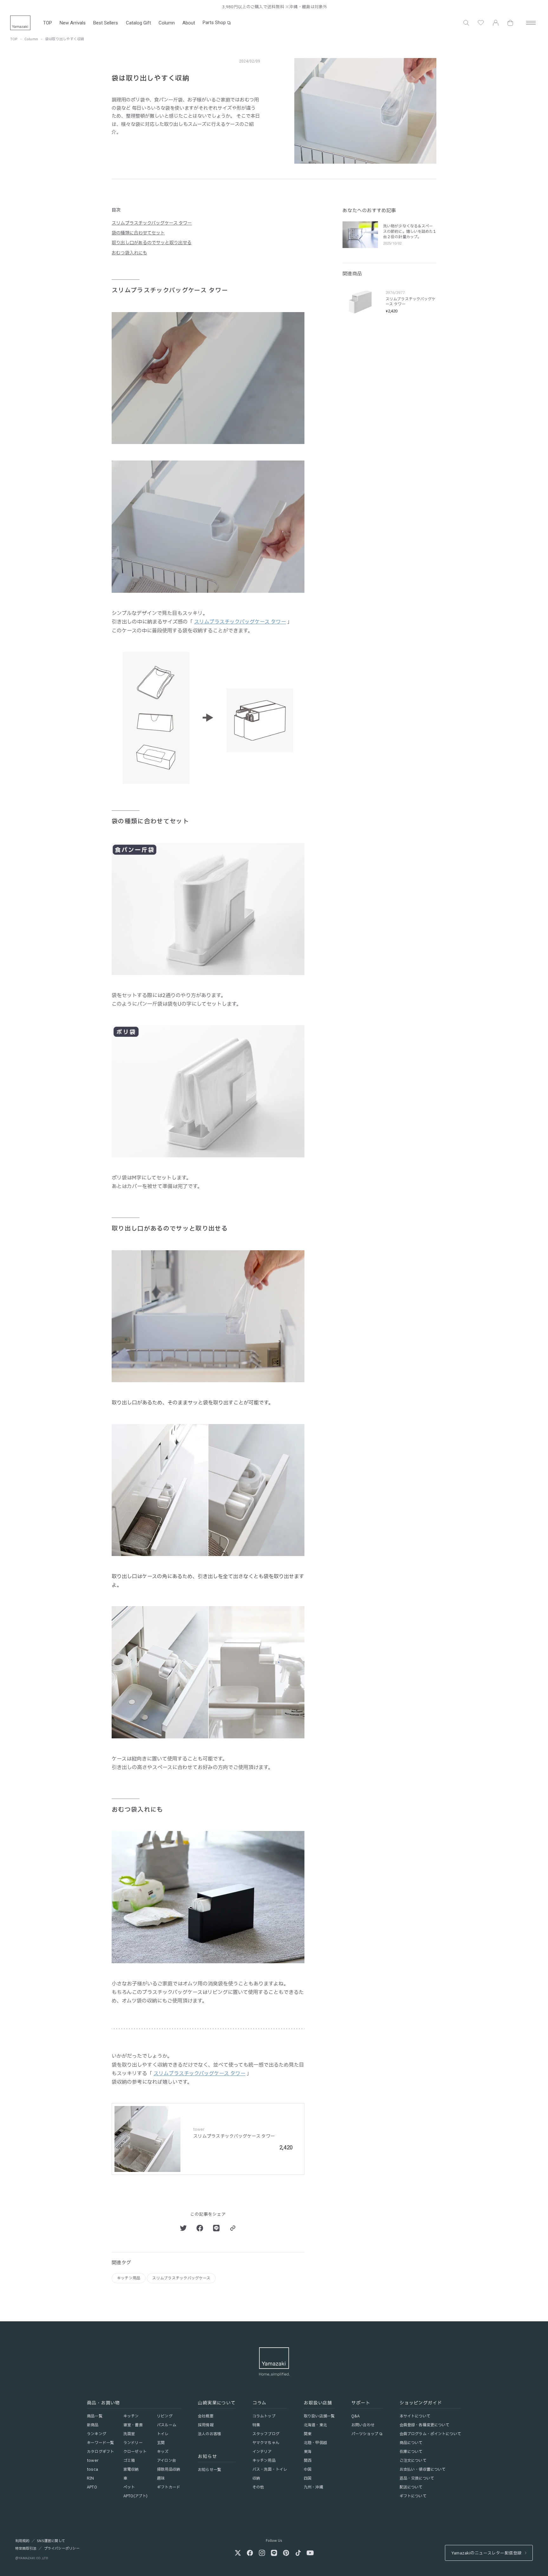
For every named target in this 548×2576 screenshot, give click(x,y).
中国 (308, 2469)
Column (167, 23)
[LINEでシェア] (216, 2228)
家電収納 (131, 2469)
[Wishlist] (481, 23)
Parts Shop (214, 23)
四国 (308, 2478)
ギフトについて (413, 2496)
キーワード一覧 (100, 2443)
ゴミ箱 (129, 2461)
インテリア (262, 2452)
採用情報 (205, 2425)
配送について (411, 2487)
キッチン (131, 2416)
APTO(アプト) (135, 2496)
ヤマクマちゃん (266, 2443)
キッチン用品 (129, 2278)
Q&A (356, 2416)
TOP (48, 23)
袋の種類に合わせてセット (138, 233)
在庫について (411, 2452)
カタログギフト (100, 2452)
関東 (308, 2434)
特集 (256, 2425)
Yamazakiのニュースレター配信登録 (486, 2553)
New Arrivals (73, 23)
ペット (129, 2487)
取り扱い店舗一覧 (319, 2416)
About (189, 23)
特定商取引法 (26, 2549)
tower (93, 2461)
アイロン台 (166, 2461)
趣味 (161, 2478)
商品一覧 (95, 2416)
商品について (411, 2443)
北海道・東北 (315, 2425)
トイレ (163, 2434)
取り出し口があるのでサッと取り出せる (152, 243)
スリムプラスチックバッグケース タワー (152, 223)
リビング (165, 2416)
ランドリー (133, 2443)
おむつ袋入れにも (129, 253)
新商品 (93, 2425)
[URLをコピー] (233, 2228)
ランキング (97, 2434)
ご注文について (413, 2461)
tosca (92, 2469)
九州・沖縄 (313, 2487)
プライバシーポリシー (62, 2549)
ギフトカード (169, 2487)
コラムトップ (264, 2416)
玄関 (161, 2443)
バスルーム (167, 2425)
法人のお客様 (209, 2434)
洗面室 (129, 2434)
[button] (466, 23)
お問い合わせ (363, 2425)
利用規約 (22, 2541)
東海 (308, 2452)
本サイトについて (415, 2416)
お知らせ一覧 (209, 2470)
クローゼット (135, 2452)
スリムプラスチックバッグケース (181, 2278)
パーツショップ (365, 2434)
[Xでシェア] (183, 2228)
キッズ (163, 2452)
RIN (90, 2478)
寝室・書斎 (133, 2425)
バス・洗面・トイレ (270, 2469)
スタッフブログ (266, 2434)
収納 (256, 2478)
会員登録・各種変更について (425, 2425)
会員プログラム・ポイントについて (430, 2434)
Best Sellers (106, 23)
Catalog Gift (138, 23)
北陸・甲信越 (315, 2443)
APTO (92, 2487)
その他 (258, 2487)
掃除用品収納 (169, 2469)
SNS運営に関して (51, 2541)
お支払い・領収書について (423, 2469)
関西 (308, 2461)
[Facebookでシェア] (200, 2228)
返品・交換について (417, 2478)
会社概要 (205, 2416)
